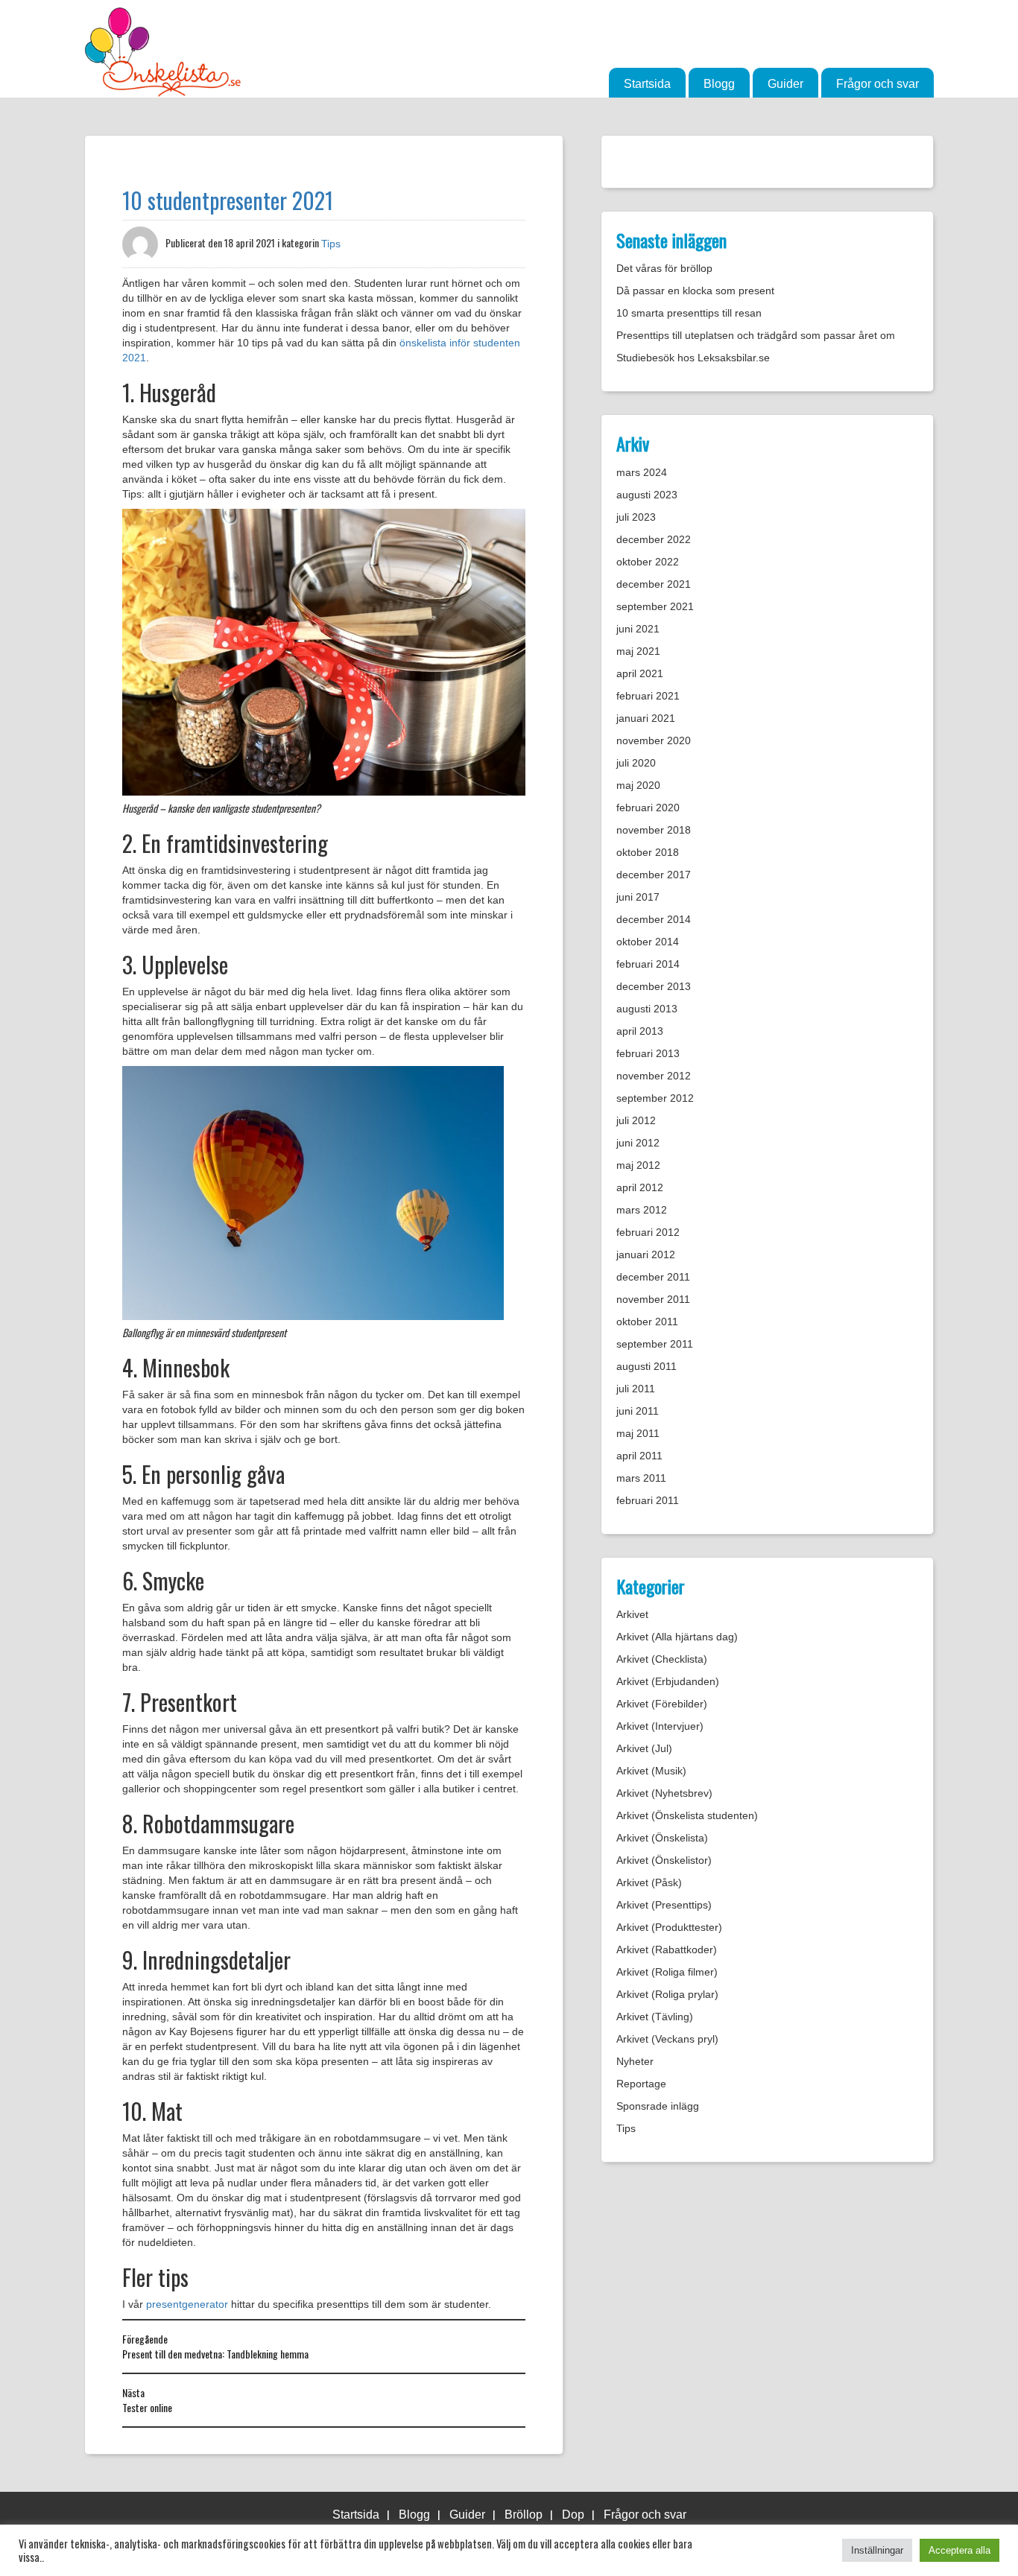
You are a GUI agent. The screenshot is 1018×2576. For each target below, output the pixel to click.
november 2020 (654, 740)
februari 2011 (648, 1500)
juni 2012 (638, 1143)
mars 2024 (642, 472)
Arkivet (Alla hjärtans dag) (677, 1637)
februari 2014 (648, 964)
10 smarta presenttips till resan (689, 313)
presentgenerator (187, 2304)
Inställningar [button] (877, 2550)
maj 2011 (638, 1433)
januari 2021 (646, 718)
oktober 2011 (647, 1322)
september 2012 (655, 1098)
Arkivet (632, 1614)
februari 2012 (648, 1232)
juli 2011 (636, 1389)
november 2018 (654, 830)
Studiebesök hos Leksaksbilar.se (693, 358)
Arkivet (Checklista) (662, 1659)
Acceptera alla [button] (959, 2550)
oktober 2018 (648, 852)
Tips (331, 244)
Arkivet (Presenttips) (664, 1905)
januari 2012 (646, 1254)
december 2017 (654, 875)
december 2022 (654, 539)
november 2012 (654, 1076)
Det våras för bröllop (664, 268)
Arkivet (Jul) (644, 1748)
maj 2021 (638, 651)
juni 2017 (638, 897)
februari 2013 (648, 1053)
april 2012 (640, 1187)
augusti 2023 (647, 495)
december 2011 (653, 1277)
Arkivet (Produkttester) (669, 1927)
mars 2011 (641, 1478)
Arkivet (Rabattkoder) (667, 1950)
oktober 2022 (648, 562)
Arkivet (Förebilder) (662, 1704)
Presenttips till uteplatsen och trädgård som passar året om (756, 335)
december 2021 (654, 584)
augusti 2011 (646, 1366)
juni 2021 (638, 629)
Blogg (719, 84)
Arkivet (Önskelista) (662, 1838)
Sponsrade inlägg (658, 2106)
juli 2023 (636, 517)
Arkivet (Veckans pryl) (667, 2039)
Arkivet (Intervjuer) (660, 1726)
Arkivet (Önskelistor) (664, 1860)
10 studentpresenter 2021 (228, 200)
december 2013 (654, 986)
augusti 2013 (647, 1009)
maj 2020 (638, 785)
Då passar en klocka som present (695, 291)
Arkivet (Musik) (651, 1771)
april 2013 (640, 1031)
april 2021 (640, 673)
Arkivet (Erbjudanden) (668, 1681)
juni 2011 (638, 1411)
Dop (573, 2515)
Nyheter (635, 2061)
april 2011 (639, 1456)
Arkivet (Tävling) (655, 2017)
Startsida (647, 84)
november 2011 (653, 1299)
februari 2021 (648, 696)
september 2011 (655, 1344)
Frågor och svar (878, 84)
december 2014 (654, 919)
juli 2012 (636, 1120)
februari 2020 (648, 808)
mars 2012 (642, 1210)
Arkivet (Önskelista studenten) (687, 1815)
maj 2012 (638, 1165)
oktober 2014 (648, 942)
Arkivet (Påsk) (649, 1882)
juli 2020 (636, 763)
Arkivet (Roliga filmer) (667, 1972)
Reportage (641, 2084)
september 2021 (655, 606)
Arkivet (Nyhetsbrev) (664, 1793)
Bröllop (524, 2515)
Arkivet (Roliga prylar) (667, 1994)
